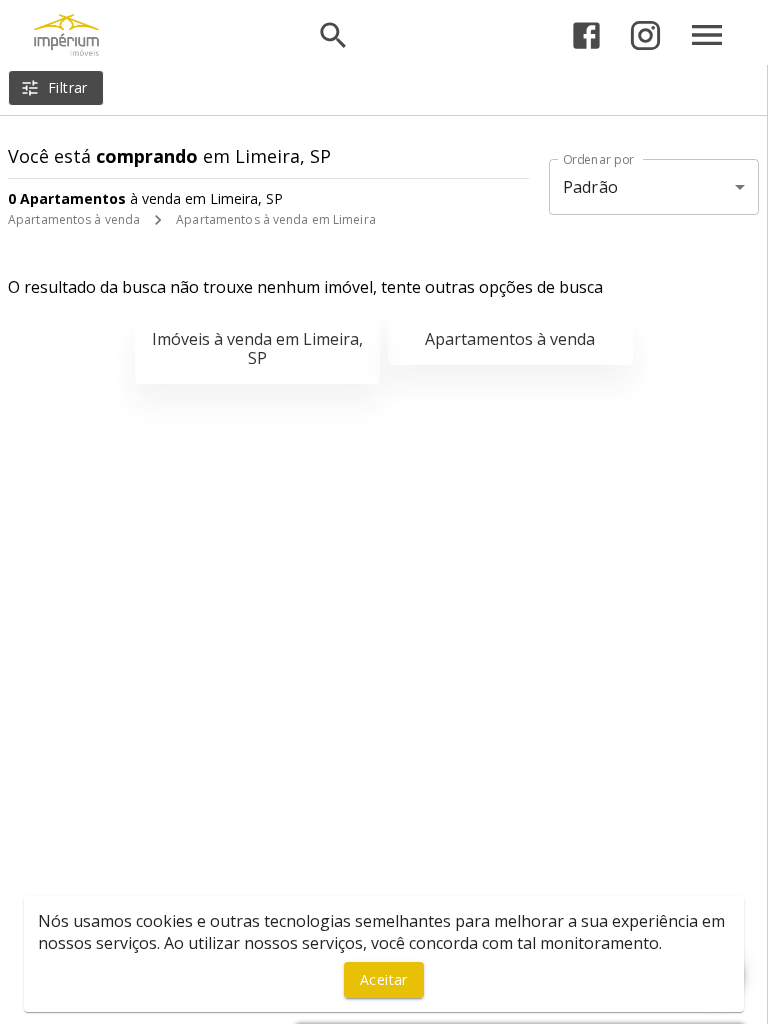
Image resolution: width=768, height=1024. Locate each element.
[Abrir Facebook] (586, 35)
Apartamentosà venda (510, 339)
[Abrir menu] (707, 35)
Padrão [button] (590, 187)
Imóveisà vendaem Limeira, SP (257, 348)
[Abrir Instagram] (645, 35)
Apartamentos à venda (74, 219)
